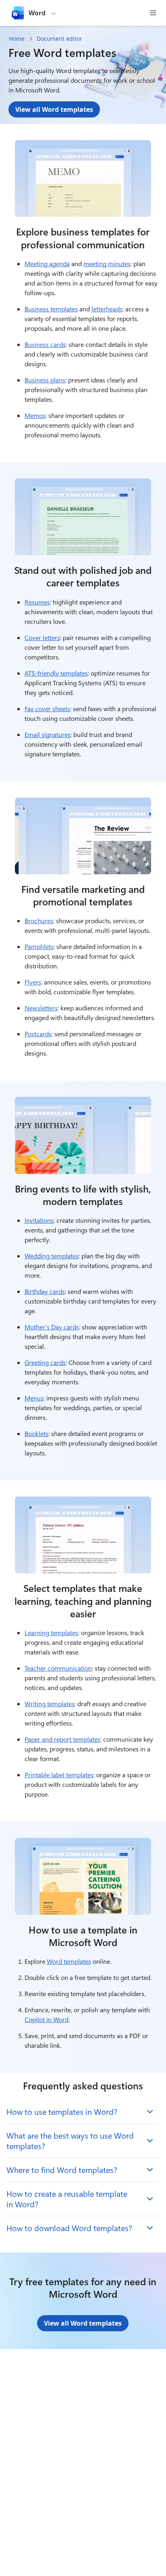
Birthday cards (45, 1291)
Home (17, 39)
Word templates (69, 1961)
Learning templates (51, 1632)
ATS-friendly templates (56, 673)
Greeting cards (45, 1362)
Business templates (51, 309)
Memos (35, 415)
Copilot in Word (47, 2019)
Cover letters (42, 637)
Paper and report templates (62, 1739)
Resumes (37, 602)
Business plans (45, 380)
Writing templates (50, 1704)
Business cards (45, 344)
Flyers (33, 982)
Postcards (38, 1034)
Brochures (39, 921)
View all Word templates (54, 109)
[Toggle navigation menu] (153, 13)
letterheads (107, 309)
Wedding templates (52, 1256)
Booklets (36, 1433)
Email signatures (48, 734)
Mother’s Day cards (52, 1327)
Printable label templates (59, 1775)
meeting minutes (107, 263)
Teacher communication (58, 1668)
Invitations (39, 1220)
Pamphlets (39, 946)
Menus (34, 1398)
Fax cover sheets (47, 709)
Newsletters (41, 1008)
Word (37, 13)
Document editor (59, 39)
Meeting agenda (47, 263)
